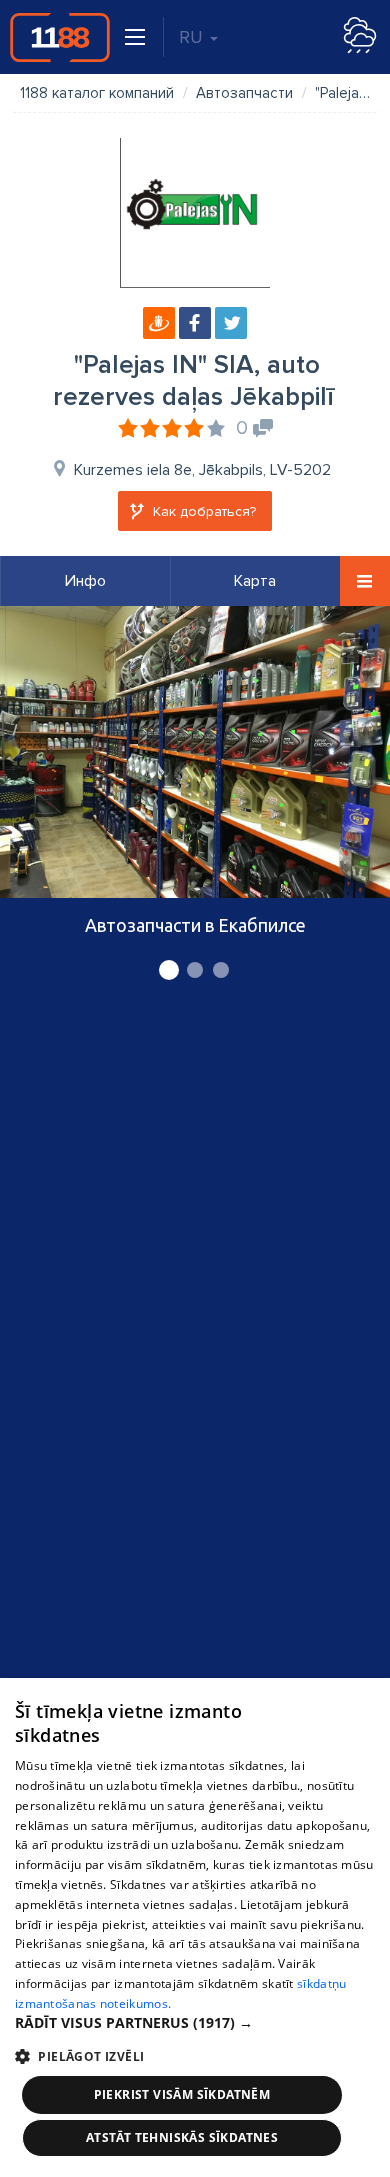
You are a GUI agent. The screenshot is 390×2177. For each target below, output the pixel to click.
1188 (60, 37)
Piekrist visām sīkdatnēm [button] (182, 2094)
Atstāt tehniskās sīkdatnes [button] (182, 2137)
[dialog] (195, 1927)
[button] (195, 2023)
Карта (255, 581)
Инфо (85, 581)
